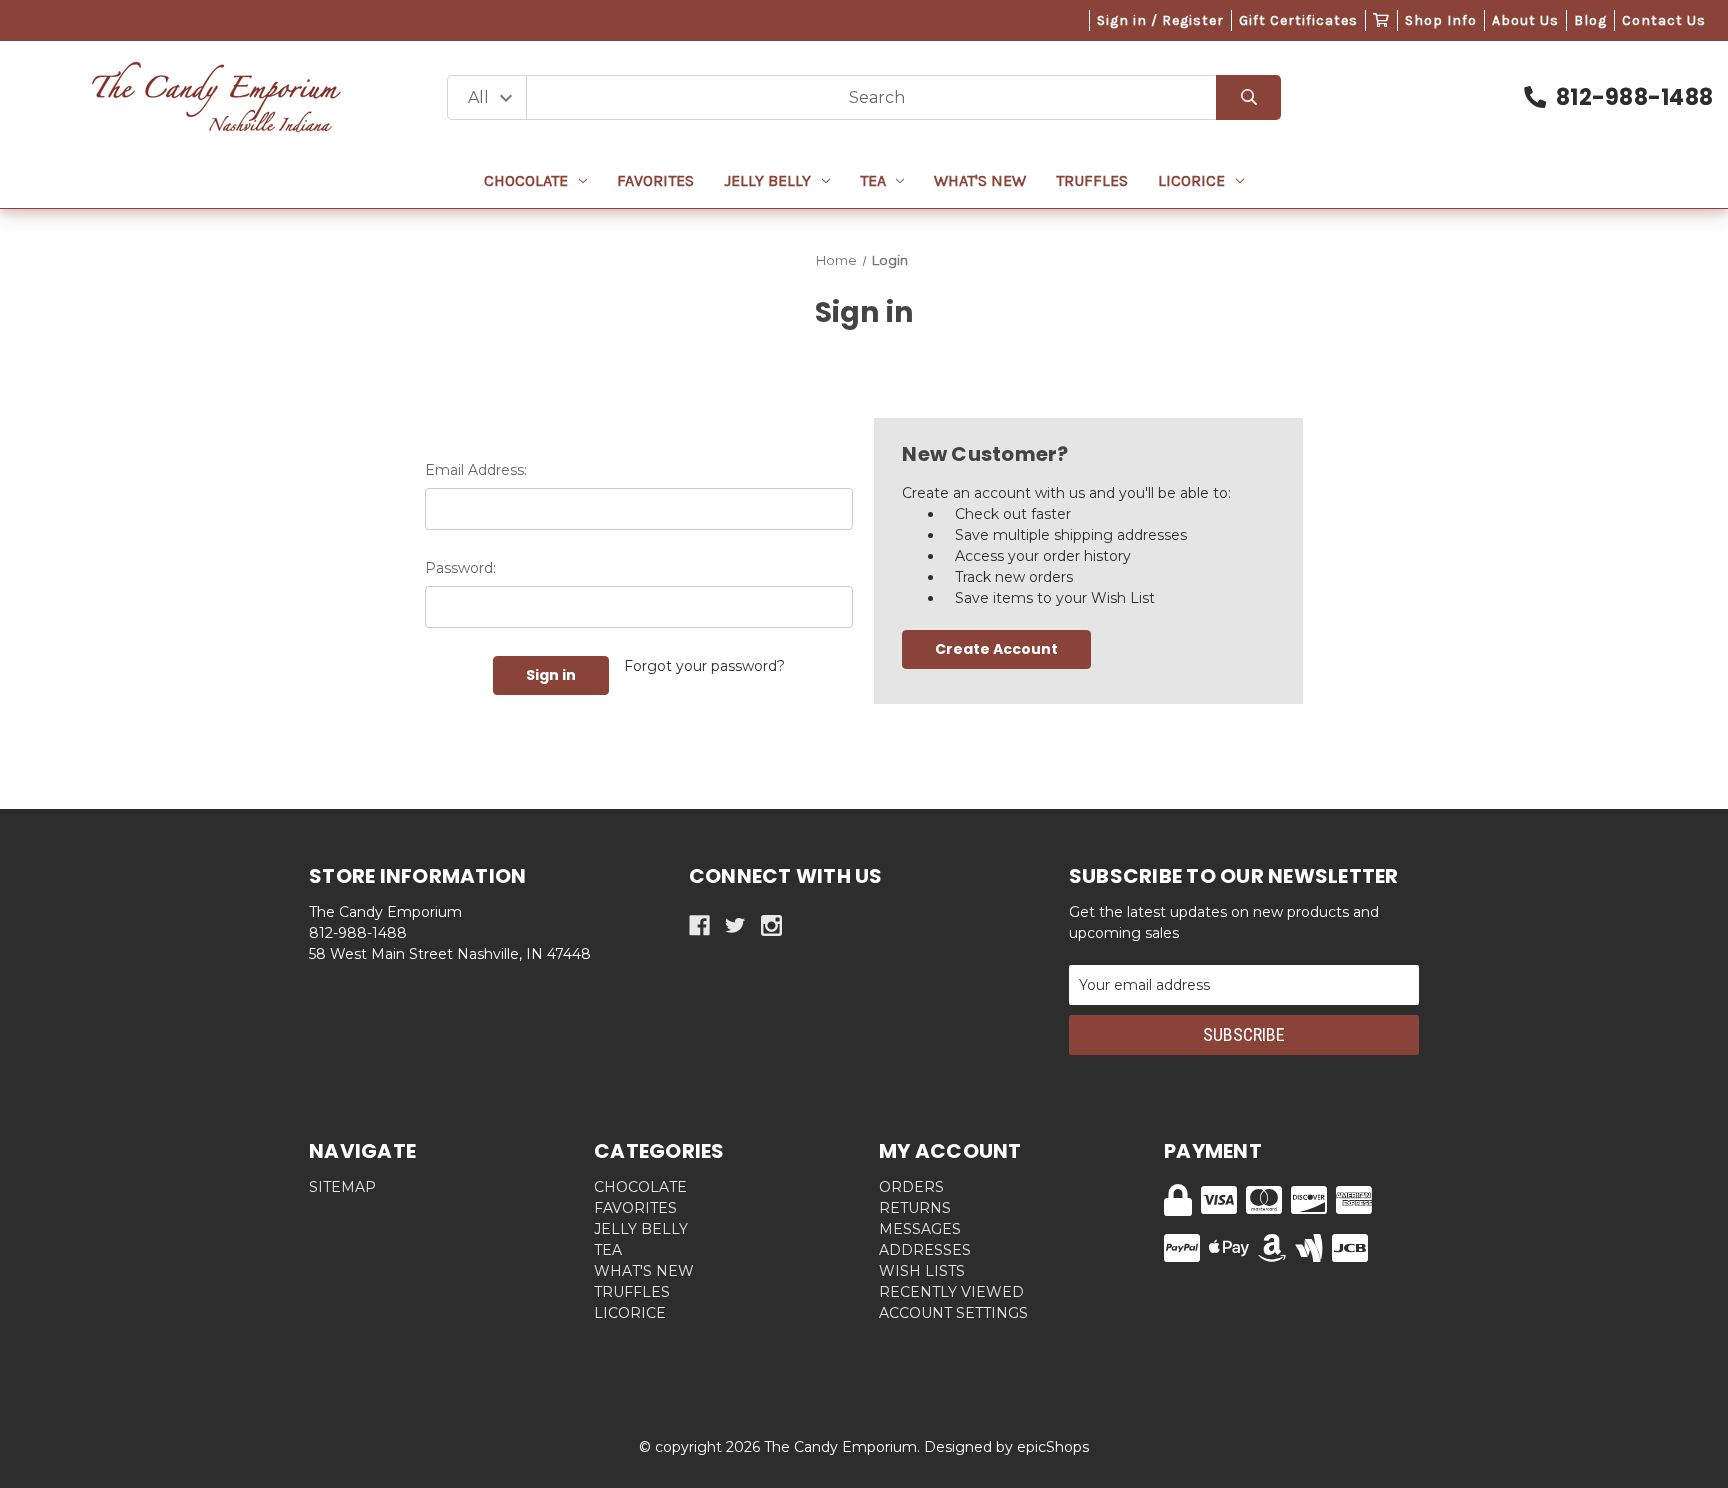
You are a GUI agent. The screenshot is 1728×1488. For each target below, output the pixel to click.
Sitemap (342, 1187)
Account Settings (953, 1313)
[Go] (1248, 97)
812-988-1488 (1634, 97)
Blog (1590, 20)
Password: (460, 568)
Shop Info (1441, 20)
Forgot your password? (704, 666)
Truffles (1092, 180)
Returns (915, 1208)
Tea (873, 180)
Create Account (996, 649)
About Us (1525, 20)
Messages (920, 1229)
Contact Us (1664, 20)
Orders (911, 1187)
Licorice (1191, 180)
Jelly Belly (767, 180)
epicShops (1053, 1447)
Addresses (925, 1250)
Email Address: (476, 470)
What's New (980, 180)
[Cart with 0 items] (1381, 20)
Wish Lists (922, 1271)
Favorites (655, 180)
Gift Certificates (1298, 20)
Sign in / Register (1160, 20)
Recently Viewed (951, 1292)
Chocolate (526, 180)
